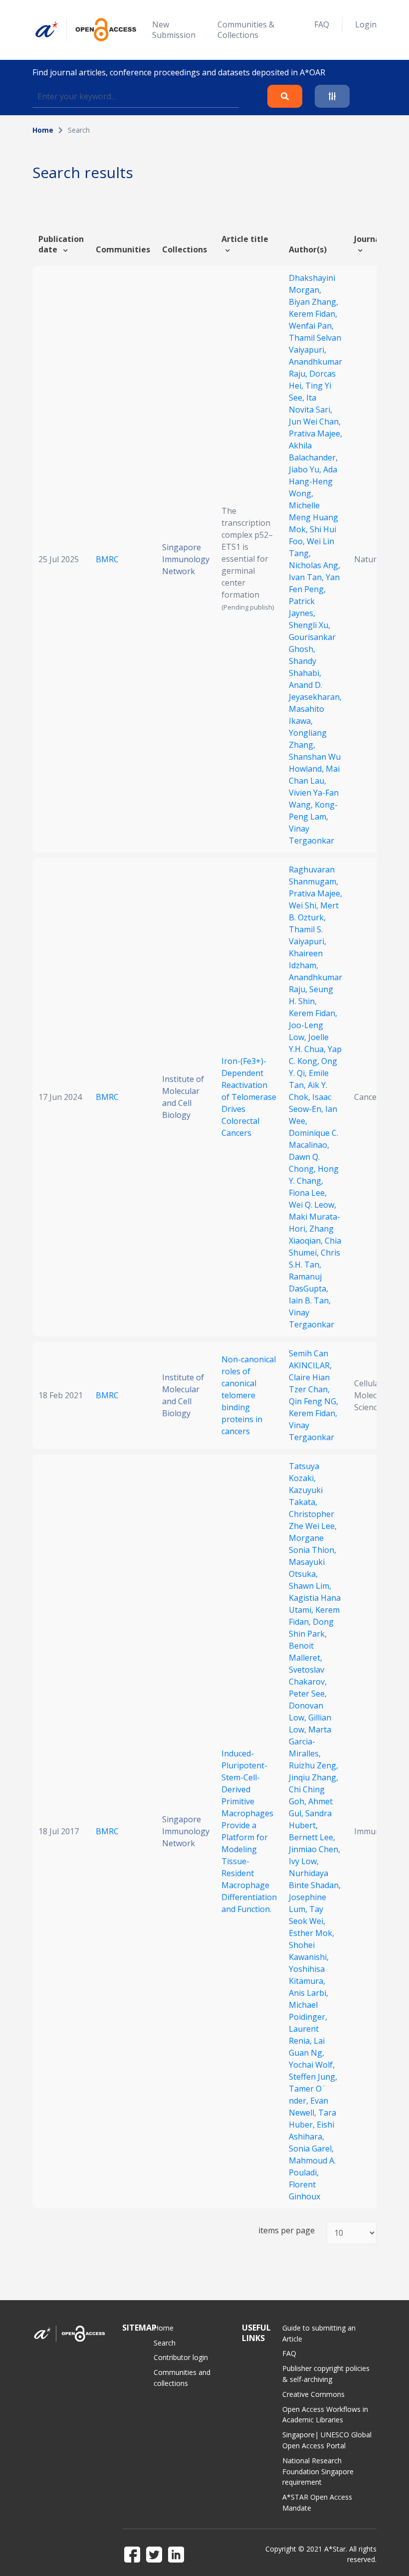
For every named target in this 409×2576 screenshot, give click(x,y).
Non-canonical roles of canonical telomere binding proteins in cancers (249, 1395)
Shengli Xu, (309, 625)
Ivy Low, (304, 1861)
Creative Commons (313, 2394)
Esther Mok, (311, 1933)
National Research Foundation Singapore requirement (318, 2471)
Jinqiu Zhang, (313, 1777)
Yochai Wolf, (312, 2065)
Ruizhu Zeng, (313, 1765)
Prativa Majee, (315, 433)
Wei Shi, (305, 905)
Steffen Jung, (313, 2077)
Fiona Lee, (308, 1193)
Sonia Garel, (311, 2148)
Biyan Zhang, (313, 302)
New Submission (174, 30)
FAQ (322, 24)
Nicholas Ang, (314, 565)
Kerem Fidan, (313, 314)
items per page (287, 2231)
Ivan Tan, (307, 577)
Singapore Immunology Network (186, 559)
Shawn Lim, (310, 1586)
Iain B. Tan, (310, 1300)
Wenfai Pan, (311, 326)
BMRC (107, 559)
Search (165, 2343)
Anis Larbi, (308, 1993)
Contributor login (181, 2357)
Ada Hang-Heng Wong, (313, 481)
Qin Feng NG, (313, 1401)
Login (366, 24)
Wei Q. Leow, (312, 1205)
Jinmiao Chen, (314, 1849)
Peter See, (308, 1694)
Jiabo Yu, (306, 469)
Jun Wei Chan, (315, 422)
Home (43, 130)
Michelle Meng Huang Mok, (313, 517)
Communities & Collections (246, 30)
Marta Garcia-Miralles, (310, 1741)
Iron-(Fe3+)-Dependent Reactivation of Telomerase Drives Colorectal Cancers (249, 1097)
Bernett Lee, (312, 1837)
